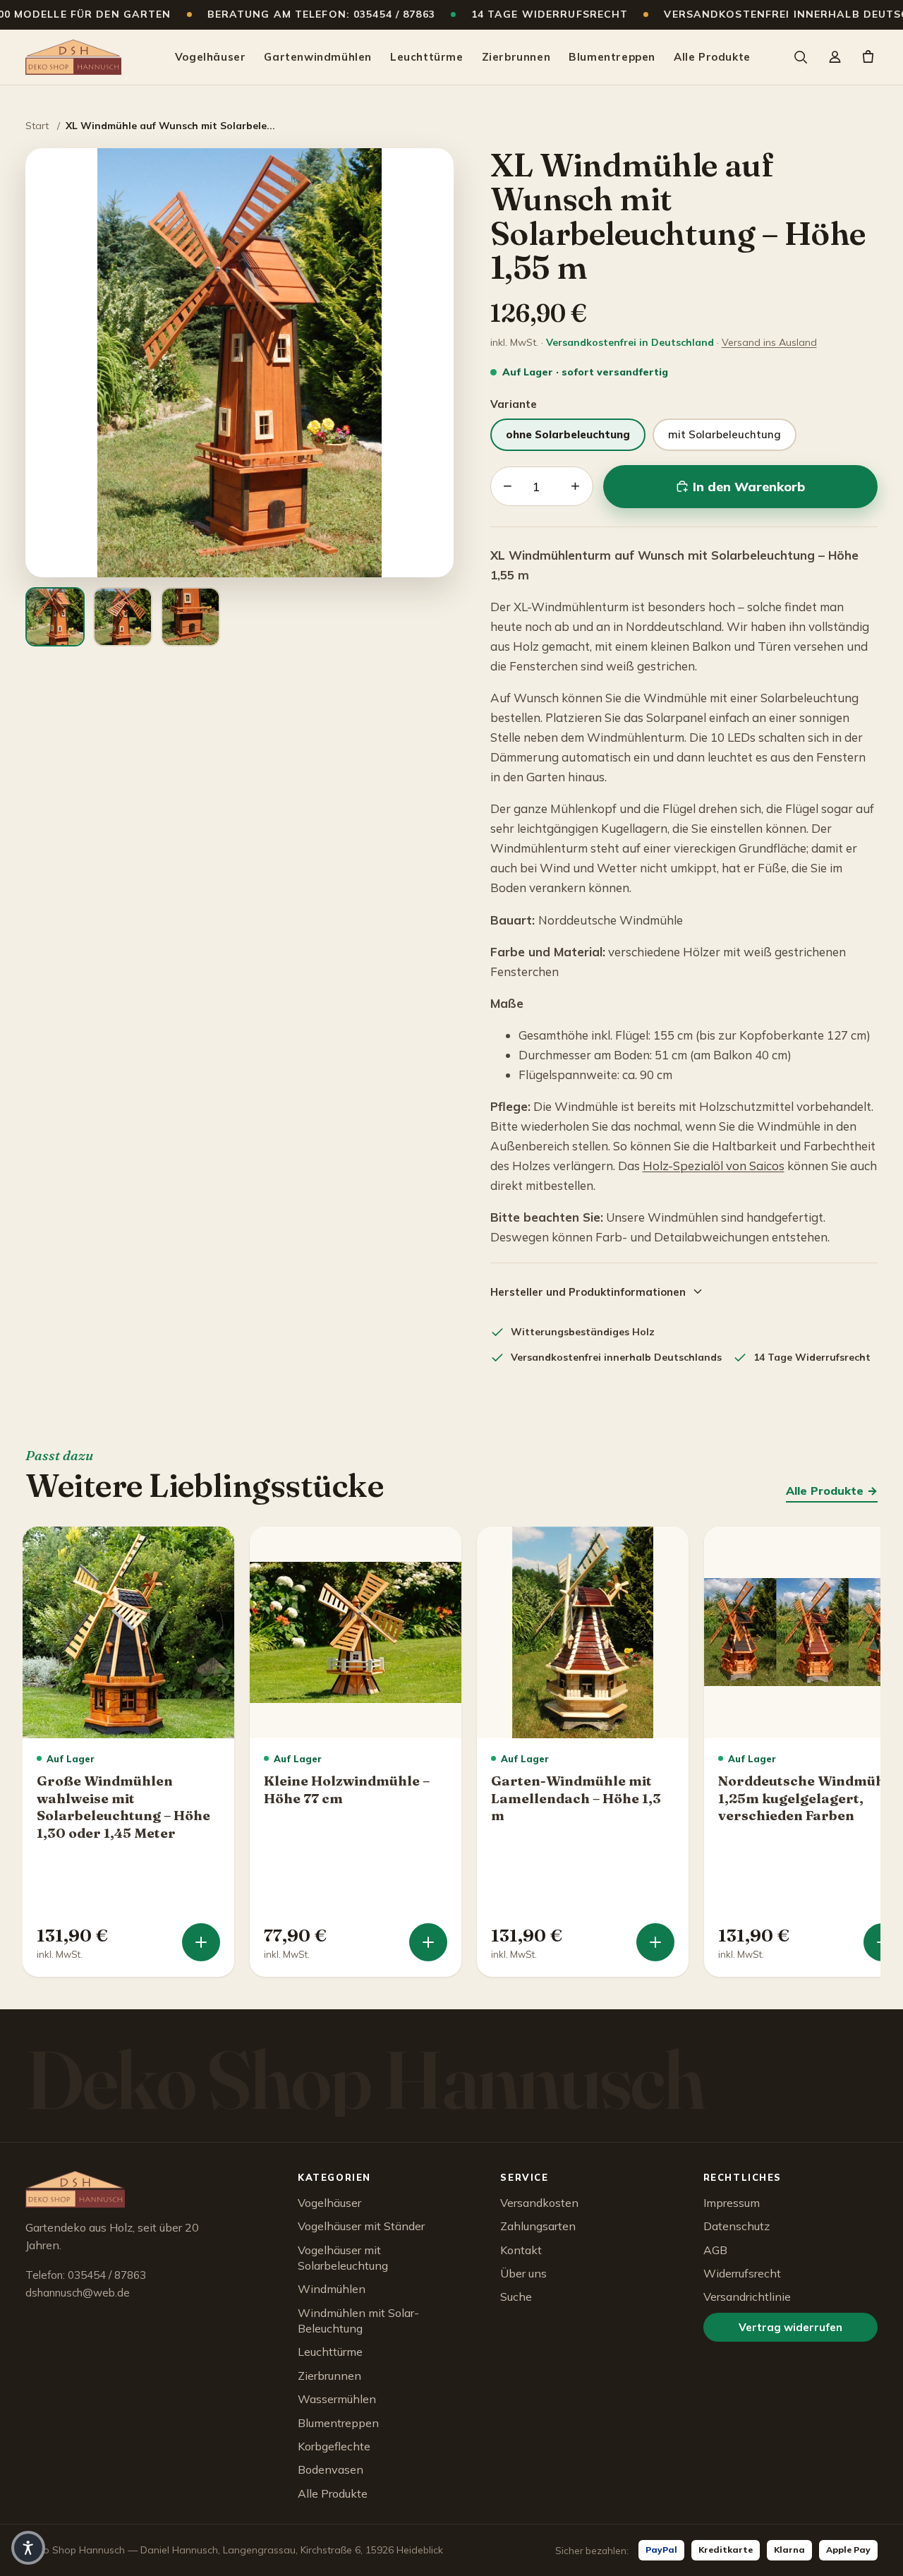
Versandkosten (539, 2203)
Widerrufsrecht (742, 2273)
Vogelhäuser (211, 57)
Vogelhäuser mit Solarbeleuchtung (343, 2258)
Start (37, 126)
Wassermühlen (337, 2399)
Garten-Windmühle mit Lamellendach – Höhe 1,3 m (576, 1798)
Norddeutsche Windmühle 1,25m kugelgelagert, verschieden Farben (808, 1798)
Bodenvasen (331, 2469)
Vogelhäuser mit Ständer (361, 2226)
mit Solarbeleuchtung (725, 434)
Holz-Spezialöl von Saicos (714, 1166)
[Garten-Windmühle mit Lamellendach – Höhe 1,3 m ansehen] (655, 1942)
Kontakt (521, 2250)
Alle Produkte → (832, 1491)
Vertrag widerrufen (790, 2327)
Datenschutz (737, 2226)
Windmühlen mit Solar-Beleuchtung (358, 2321)
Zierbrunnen (516, 57)
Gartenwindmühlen (318, 57)
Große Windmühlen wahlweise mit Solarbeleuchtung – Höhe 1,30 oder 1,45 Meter (123, 1807)
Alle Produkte (712, 57)
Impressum (732, 2203)
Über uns (523, 2273)
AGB (715, 2250)
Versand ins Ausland (769, 342)
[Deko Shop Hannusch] (73, 57)
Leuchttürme (427, 57)
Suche (516, 2297)
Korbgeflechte (334, 2446)
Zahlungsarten (538, 2226)
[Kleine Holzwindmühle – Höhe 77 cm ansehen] (428, 1942)
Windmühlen (332, 2289)
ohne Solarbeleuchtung (568, 434)
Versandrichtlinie (747, 2297)
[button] (28, 2548)
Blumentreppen (612, 57)
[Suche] (800, 57)
